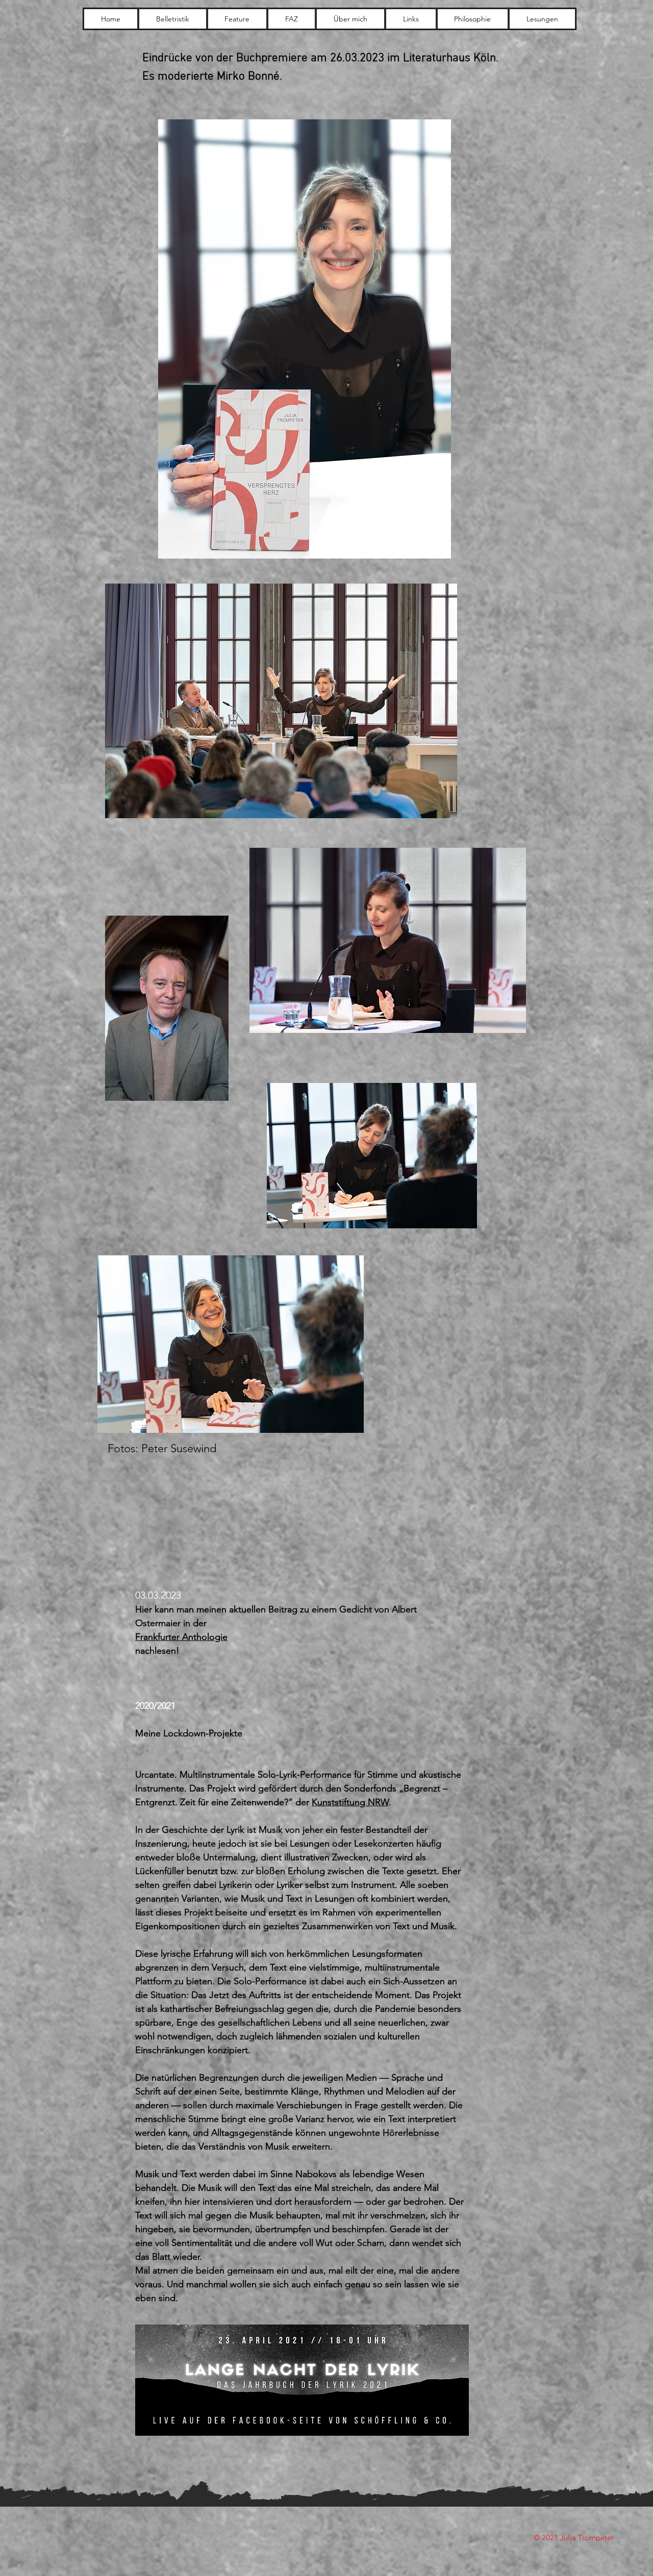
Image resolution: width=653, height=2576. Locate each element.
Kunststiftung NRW (350, 1802)
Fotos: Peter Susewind (162, 1448)
